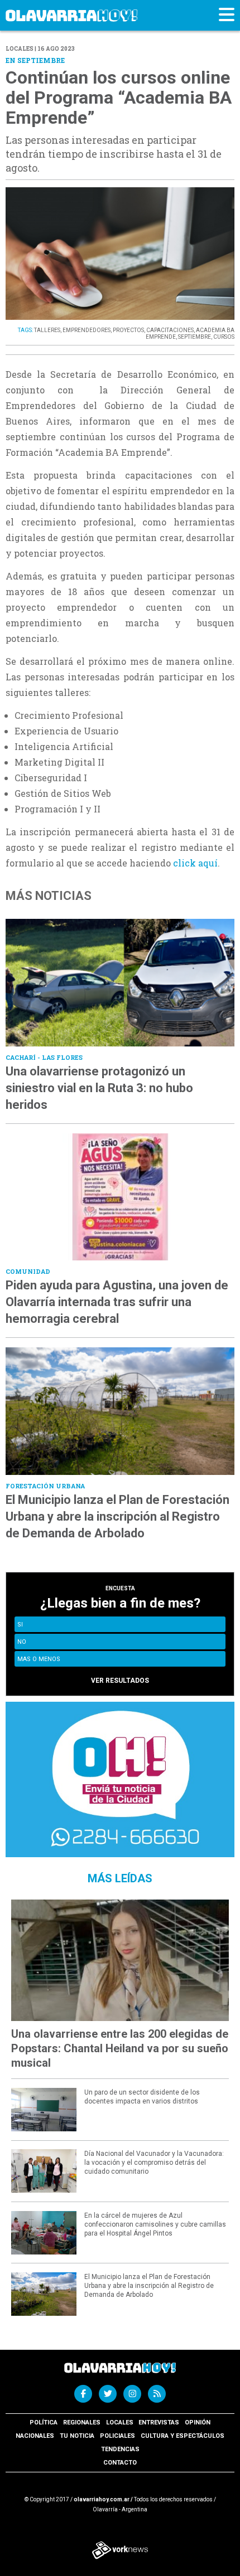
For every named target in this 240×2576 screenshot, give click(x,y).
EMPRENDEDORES (87, 330)
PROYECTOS (128, 330)
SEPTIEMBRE (195, 337)
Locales (120, 2422)
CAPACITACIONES (170, 330)
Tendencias (120, 2449)
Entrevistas (159, 2422)
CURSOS (224, 337)
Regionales (82, 2422)
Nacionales (35, 2436)
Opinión (198, 2422)
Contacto (120, 2463)
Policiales (117, 2436)
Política (44, 2422)
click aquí (195, 863)
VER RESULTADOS (120, 1681)
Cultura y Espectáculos (183, 2436)
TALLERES (47, 330)
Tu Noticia (77, 2436)
